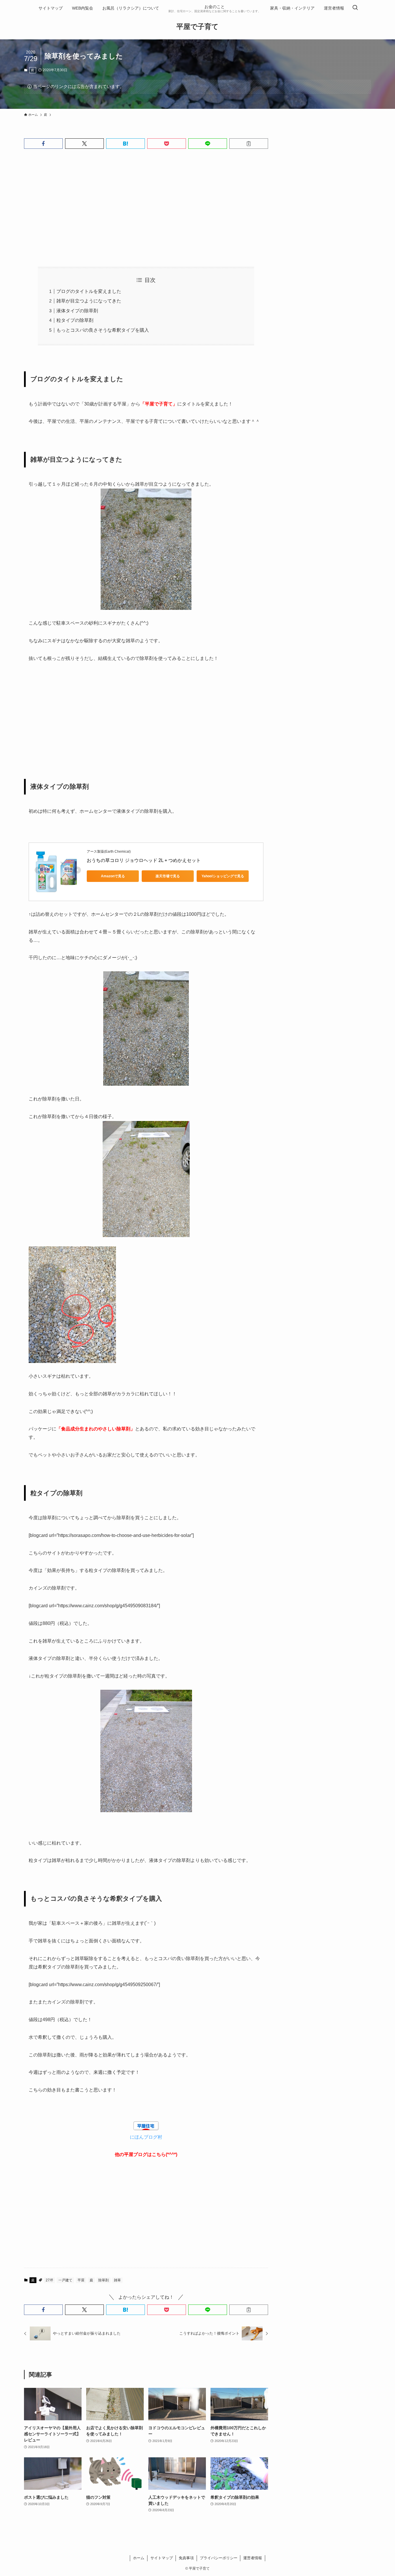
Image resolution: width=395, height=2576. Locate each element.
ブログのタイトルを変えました (89, 291)
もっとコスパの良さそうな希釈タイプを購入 (103, 330)
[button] (43, 144)
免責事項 (186, 2558)
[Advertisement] (146, 208)
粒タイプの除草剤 (75, 320)
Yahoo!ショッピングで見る (223, 876)
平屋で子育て (197, 27)
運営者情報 (253, 2558)
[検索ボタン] (355, 8)
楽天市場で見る (168, 876)
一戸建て (65, 2280)
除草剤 (104, 2280)
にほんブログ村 (146, 2137)
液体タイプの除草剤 (77, 311)
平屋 (81, 2280)
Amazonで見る (113, 876)
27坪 (49, 2280)
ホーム (139, 2558)
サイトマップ (162, 2558)
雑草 (117, 2280)
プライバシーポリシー (219, 2558)
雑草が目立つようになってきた (89, 301)
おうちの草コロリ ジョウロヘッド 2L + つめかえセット (144, 860)
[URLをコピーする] (249, 144)
